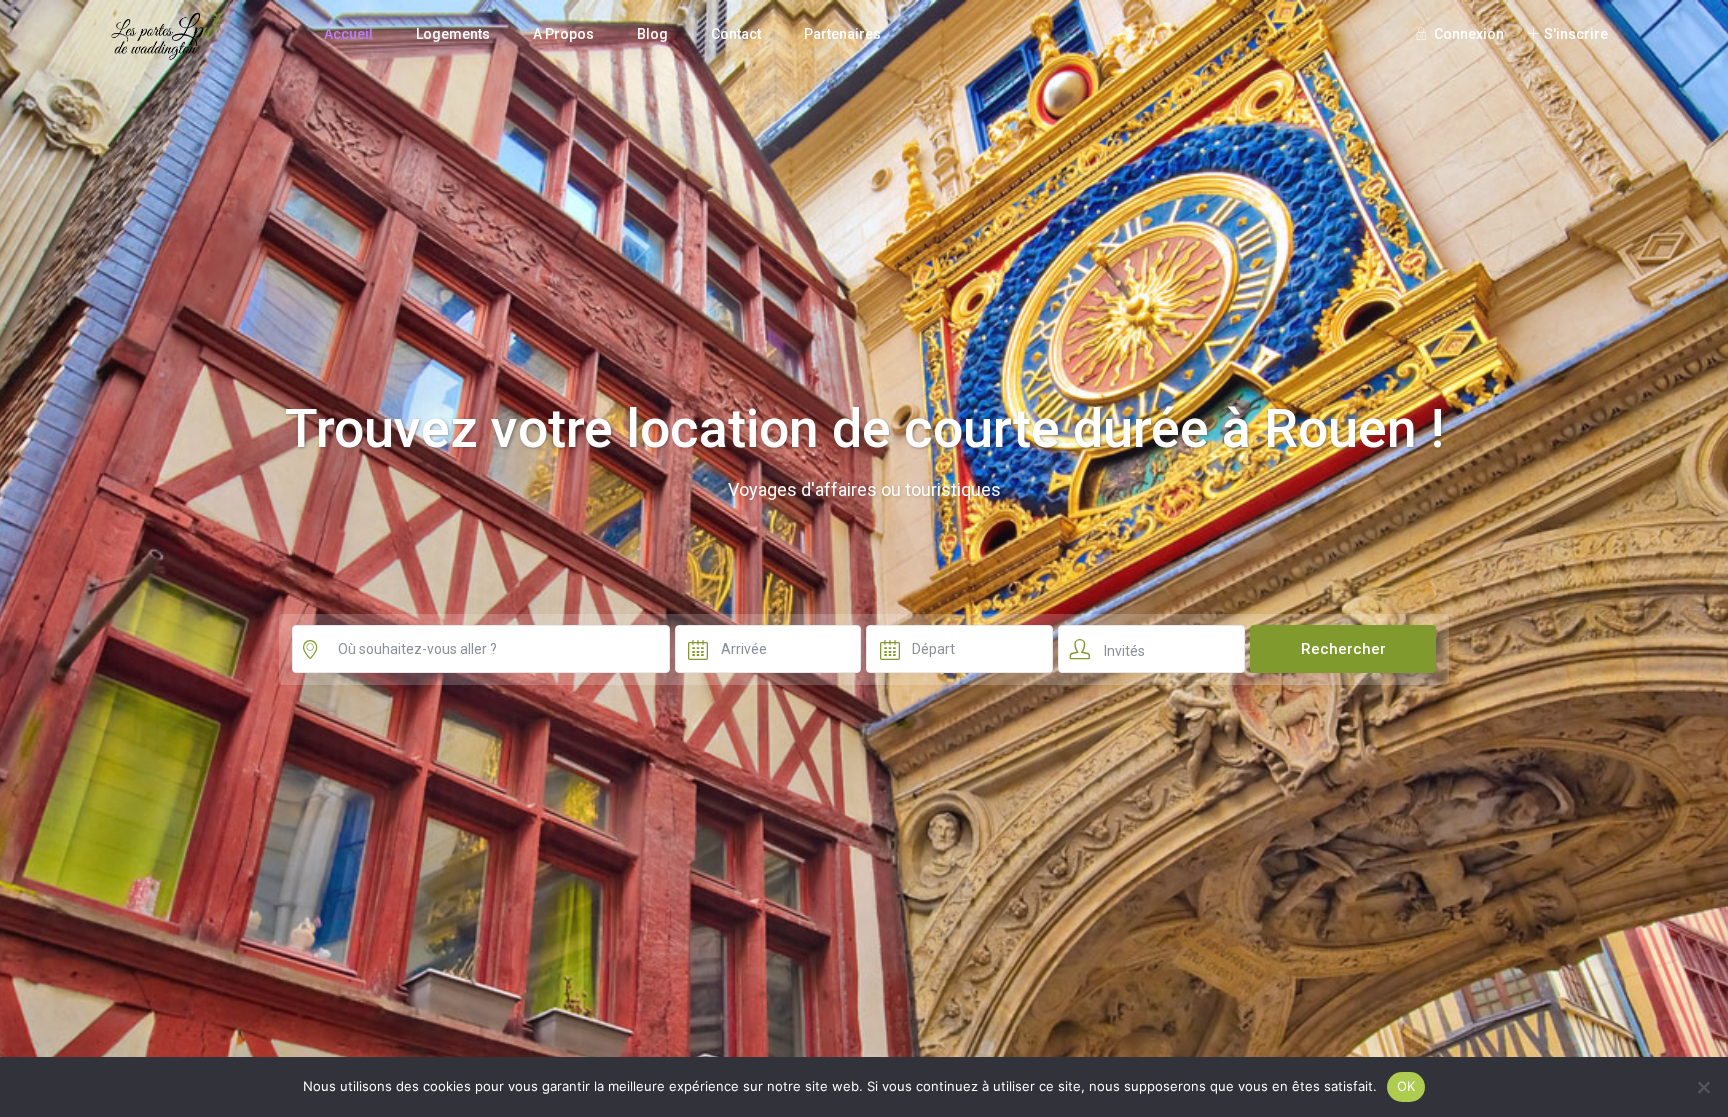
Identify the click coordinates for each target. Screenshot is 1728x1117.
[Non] (1703, 1087)
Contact (736, 34)
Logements (453, 34)
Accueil (348, 34)
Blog (652, 34)
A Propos (563, 34)
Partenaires (842, 34)
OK (1406, 1086)
